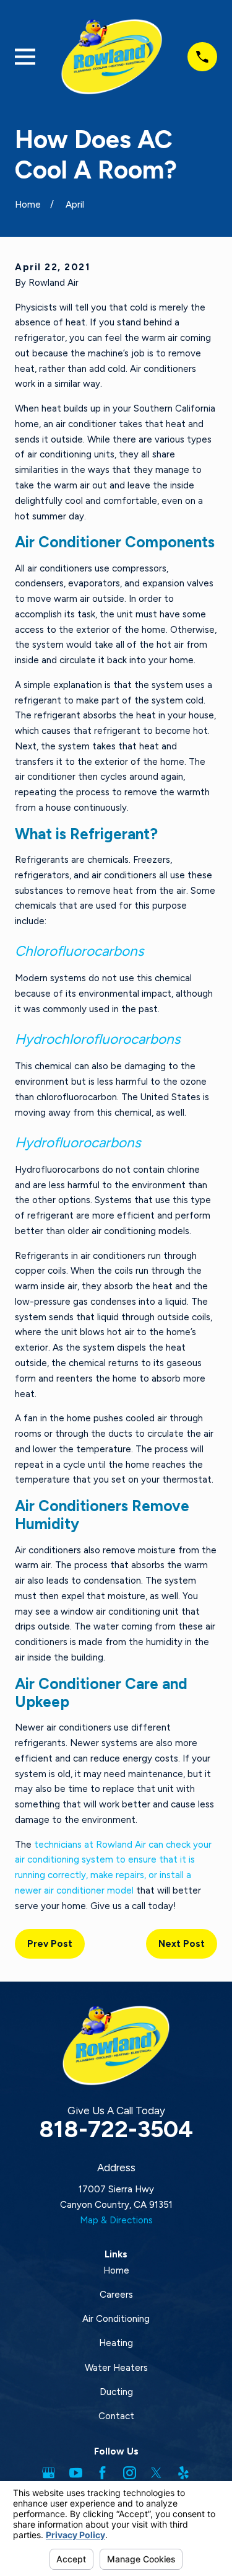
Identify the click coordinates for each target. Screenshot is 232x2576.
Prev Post (50, 1944)
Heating (116, 2343)
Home (116, 2270)
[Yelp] (183, 2473)
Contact (116, 2416)
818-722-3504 (116, 2129)
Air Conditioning (116, 2319)
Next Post (182, 1944)
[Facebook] (102, 2473)
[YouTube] (76, 2473)
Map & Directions (116, 2220)
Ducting (116, 2392)
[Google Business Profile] (49, 2473)
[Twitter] (156, 2473)
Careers (116, 2295)
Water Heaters (116, 2368)
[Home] (112, 57)
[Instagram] (130, 2473)
